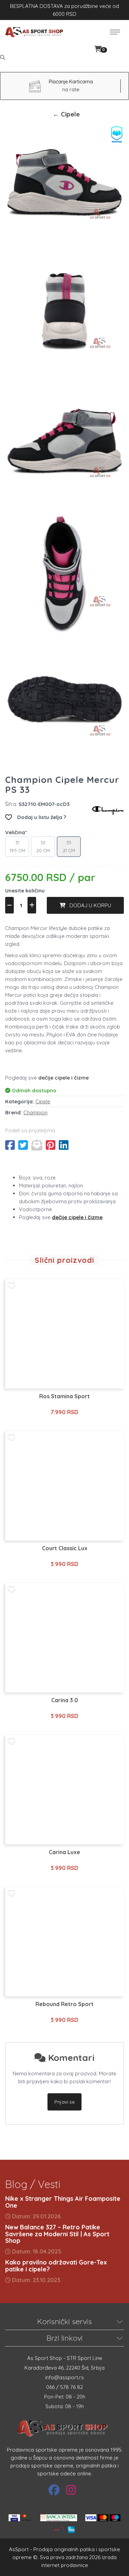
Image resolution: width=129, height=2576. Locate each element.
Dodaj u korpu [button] (88, 905)
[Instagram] (71, 2490)
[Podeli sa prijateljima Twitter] (23, 1145)
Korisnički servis (64, 2321)
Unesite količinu (25, 891)
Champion (35, 1112)
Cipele (43, 1101)
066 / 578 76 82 (64, 2387)
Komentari (70, 2058)
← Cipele (66, 114)
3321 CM (69, 846)
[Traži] (3, 57)
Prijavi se (64, 2102)
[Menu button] (115, 32)
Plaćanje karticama (71, 82)
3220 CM (43, 846)
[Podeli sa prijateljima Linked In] (64, 1145)
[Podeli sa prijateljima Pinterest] (51, 1145)
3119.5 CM (17, 846)
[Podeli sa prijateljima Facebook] (10, 1145)
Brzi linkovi (64, 2338)
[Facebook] (54, 2490)
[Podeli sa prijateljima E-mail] (37, 1145)
